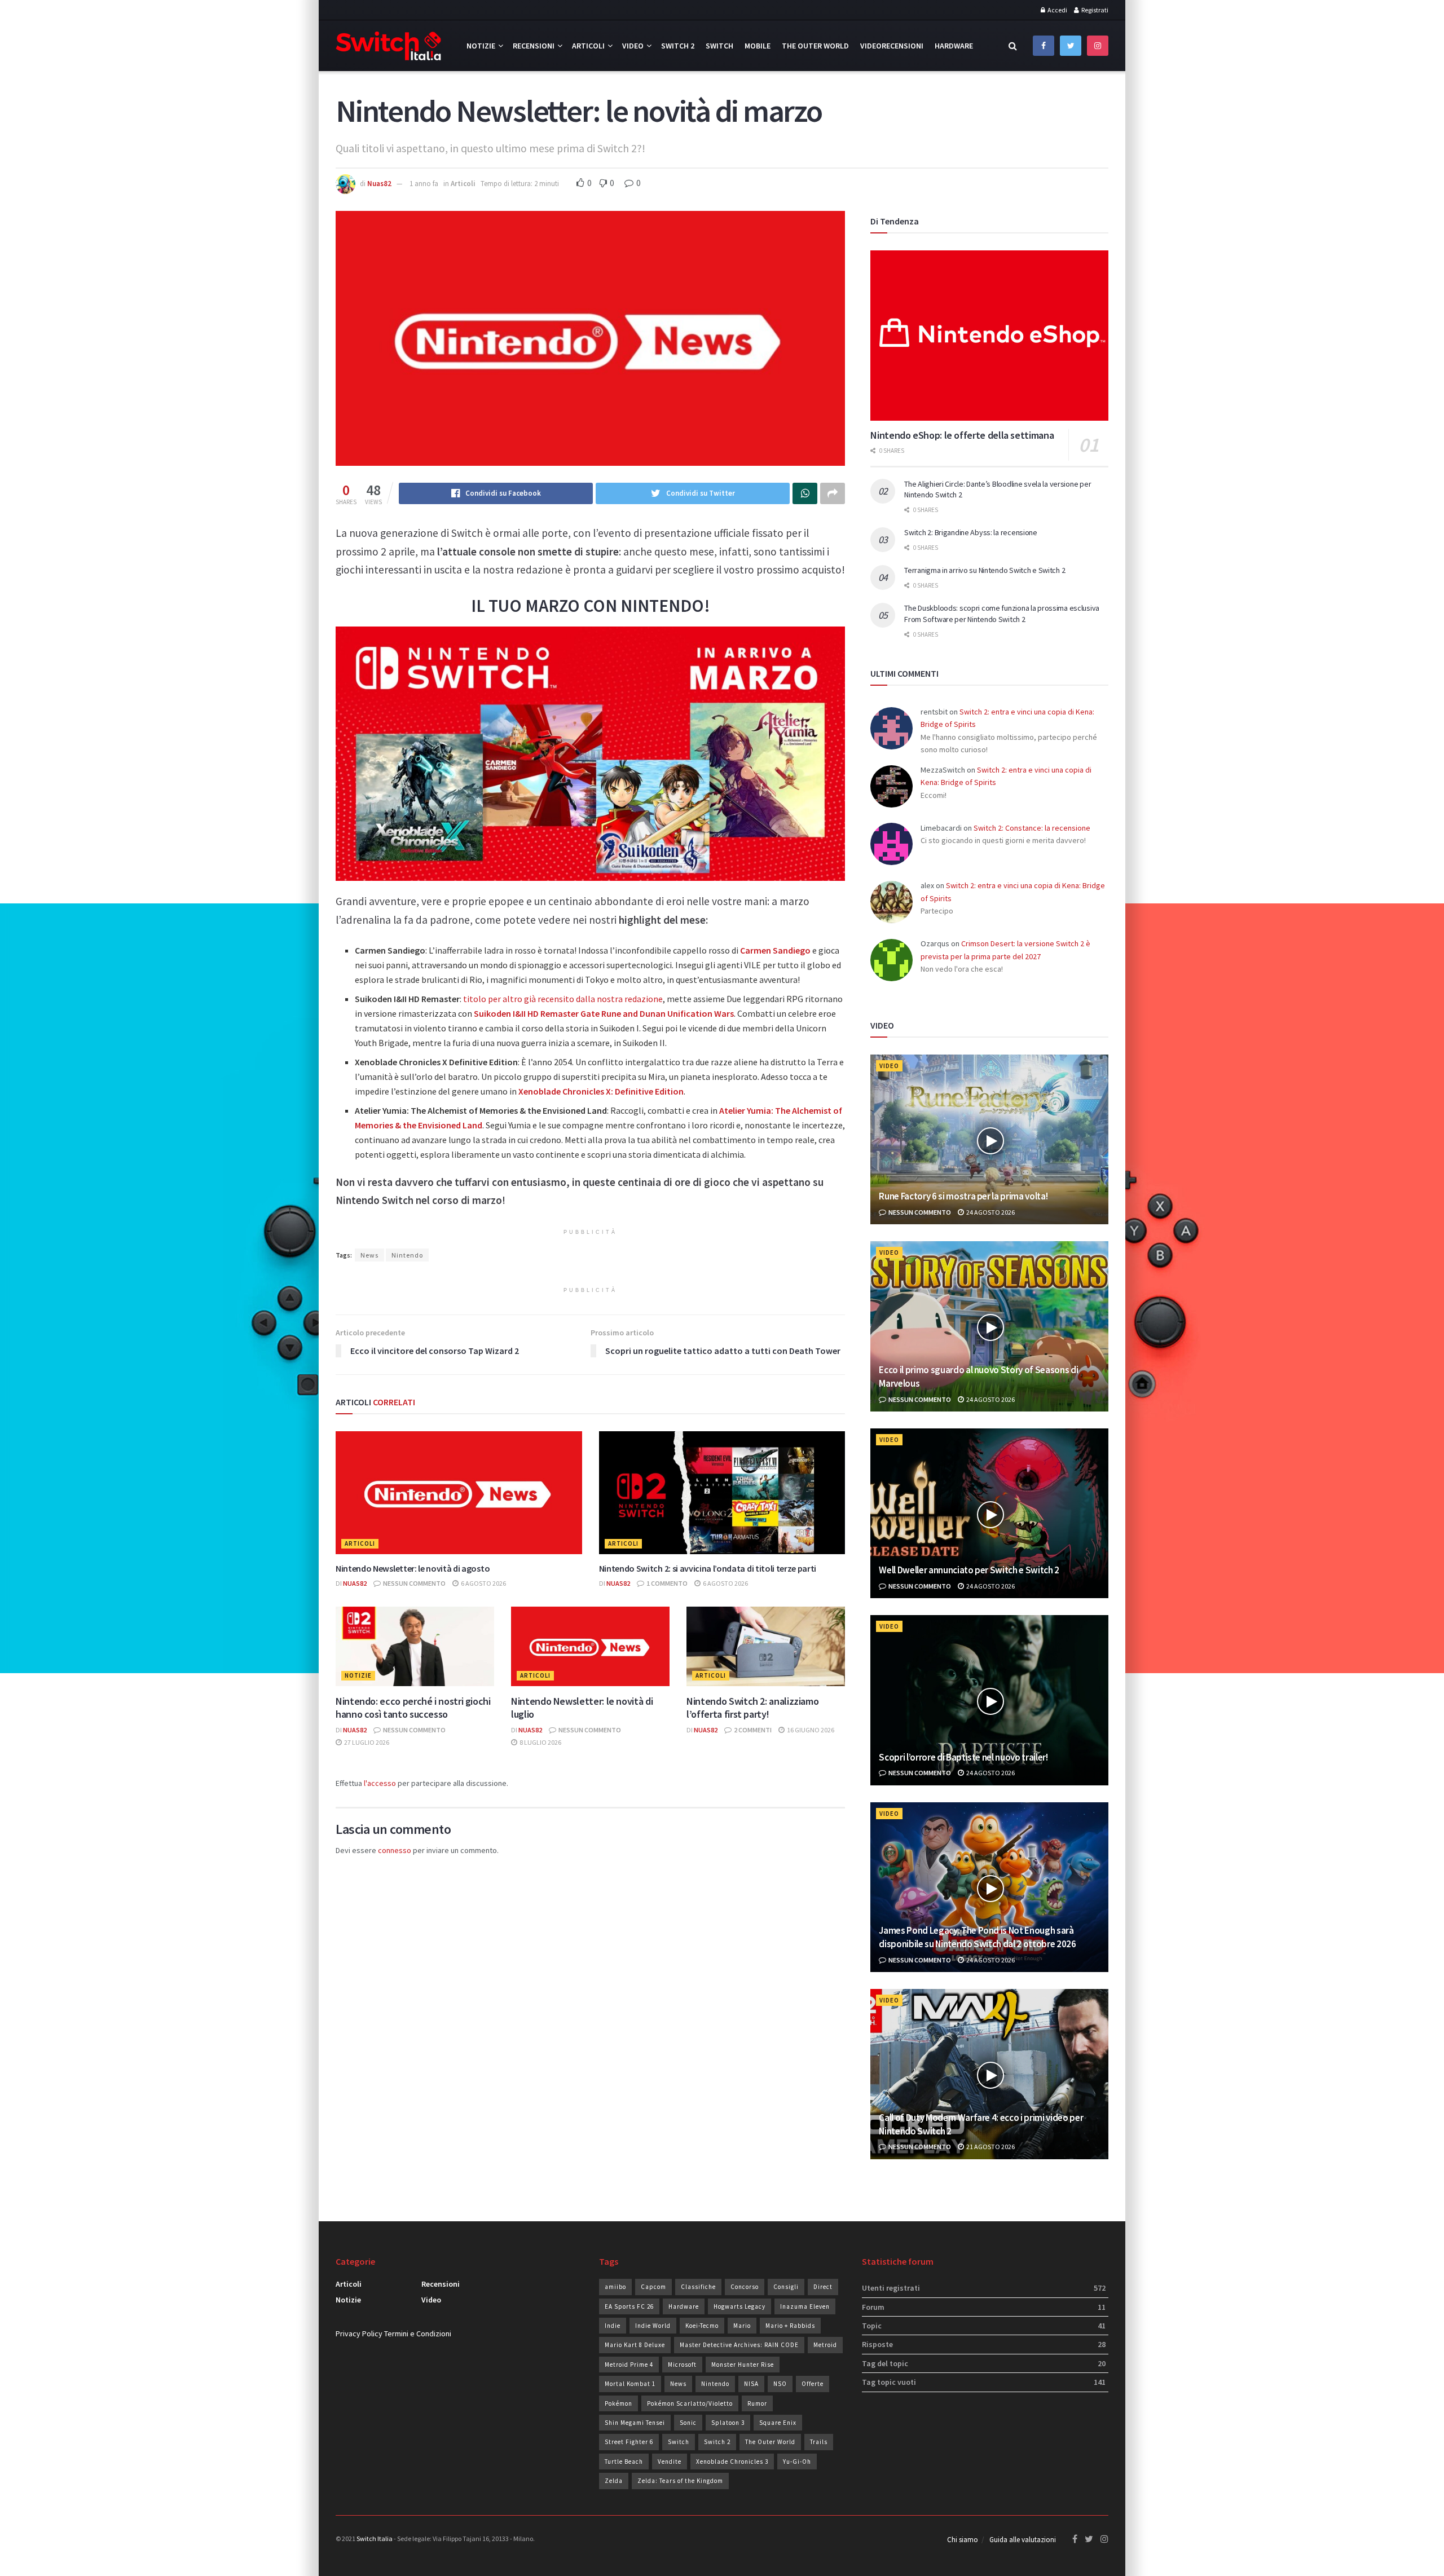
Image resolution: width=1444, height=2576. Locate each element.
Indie (613, 2326)
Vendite (670, 2462)
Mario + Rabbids (790, 2326)
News (369, 1255)
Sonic (688, 2423)
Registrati (1094, 10)
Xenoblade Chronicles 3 (732, 2462)
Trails (819, 2442)
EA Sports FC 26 (629, 2306)
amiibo (615, 2287)
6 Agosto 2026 (483, 1583)
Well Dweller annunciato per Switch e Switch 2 (969, 1570)
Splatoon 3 (728, 2423)
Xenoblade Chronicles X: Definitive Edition (601, 1091)
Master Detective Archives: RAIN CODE (739, 2345)
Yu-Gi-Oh (797, 2462)
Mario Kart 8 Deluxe (635, 2345)
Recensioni (534, 46)
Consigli (786, 2287)
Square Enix (778, 2423)
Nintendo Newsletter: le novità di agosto (413, 1568)
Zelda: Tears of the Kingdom (680, 2481)
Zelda (614, 2481)
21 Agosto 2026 (990, 2147)
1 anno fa (424, 184)
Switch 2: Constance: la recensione (1032, 828)
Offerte (813, 2384)
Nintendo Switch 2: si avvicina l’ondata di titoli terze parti (708, 1568)
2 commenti (752, 1730)
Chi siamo (963, 2540)
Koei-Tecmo (702, 2326)
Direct (823, 2287)
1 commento (666, 1583)
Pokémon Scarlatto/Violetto (690, 2403)
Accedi (1057, 10)
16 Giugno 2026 (810, 1730)
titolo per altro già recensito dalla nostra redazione (563, 999)
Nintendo (407, 1255)
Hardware (954, 46)
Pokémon (618, 2403)
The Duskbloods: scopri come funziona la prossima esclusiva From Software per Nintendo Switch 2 (1002, 614)
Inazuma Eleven (805, 2306)
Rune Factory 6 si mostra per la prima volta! (963, 1196)
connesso (395, 1850)
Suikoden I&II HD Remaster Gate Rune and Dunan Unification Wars (604, 1013)
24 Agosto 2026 (990, 1212)
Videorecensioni (892, 46)
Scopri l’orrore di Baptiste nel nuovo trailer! (963, 1757)
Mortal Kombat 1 (630, 2384)
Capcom (653, 2287)
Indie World (653, 2326)
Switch (719, 46)
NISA (751, 2384)
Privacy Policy (359, 2334)
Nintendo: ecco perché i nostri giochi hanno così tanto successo (413, 1708)
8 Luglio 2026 (540, 1742)
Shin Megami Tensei (635, 2423)
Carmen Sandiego (775, 950)
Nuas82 (379, 184)
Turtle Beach (624, 2462)
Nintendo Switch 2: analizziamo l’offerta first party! (752, 1708)
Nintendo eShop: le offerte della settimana (962, 435)
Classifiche (698, 2287)
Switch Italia (375, 2538)
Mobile (758, 46)
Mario (742, 2326)
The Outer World (815, 46)
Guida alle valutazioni (1023, 2540)
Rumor (757, 2403)
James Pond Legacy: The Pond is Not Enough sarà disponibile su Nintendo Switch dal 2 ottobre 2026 (977, 1937)
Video (633, 46)
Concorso (745, 2287)
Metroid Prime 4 (629, 2365)
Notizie (481, 46)
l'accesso (380, 1783)
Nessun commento (414, 1583)
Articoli (588, 46)
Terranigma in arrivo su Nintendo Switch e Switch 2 (985, 570)
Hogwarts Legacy (739, 2306)
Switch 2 (678, 46)
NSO (780, 2384)
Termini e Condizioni (418, 2334)
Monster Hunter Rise (743, 2365)
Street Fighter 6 (629, 2442)
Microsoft (682, 2365)
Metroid (825, 2345)
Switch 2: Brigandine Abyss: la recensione (971, 532)
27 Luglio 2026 (366, 1742)
